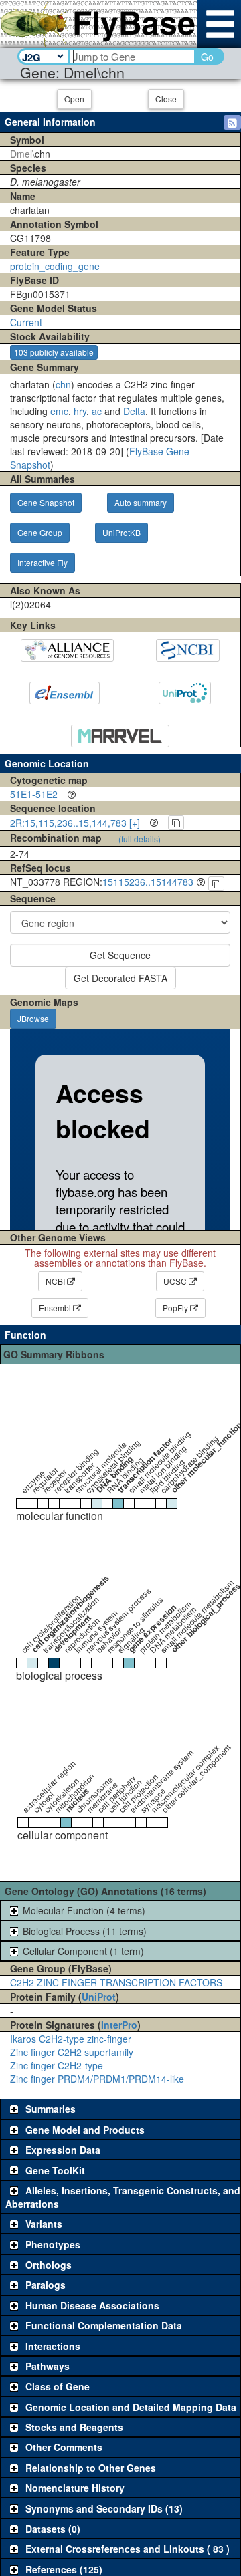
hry (80, 411)
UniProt (99, 1997)
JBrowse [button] (33, 1018)
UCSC (176, 1281)
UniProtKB (122, 532)
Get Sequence (120, 955)
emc (59, 411)
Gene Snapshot (46, 502)
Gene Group (40, 532)
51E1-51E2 (34, 794)
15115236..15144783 (148, 882)
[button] (232, 122)
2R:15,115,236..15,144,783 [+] (75, 823)
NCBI (56, 1281)
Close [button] (166, 99)
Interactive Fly (43, 562)
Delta (134, 411)
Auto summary (141, 502)
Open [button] (74, 99)
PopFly (176, 1308)
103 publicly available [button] (54, 352)
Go (207, 57)
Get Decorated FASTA (120, 978)
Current (26, 322)
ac (97, 411)
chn (63, 384)
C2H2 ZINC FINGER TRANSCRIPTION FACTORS (116, 1982)
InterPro (119, 2025)
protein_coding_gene (55, 266)
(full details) (140, 839)
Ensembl (56, 1308)
